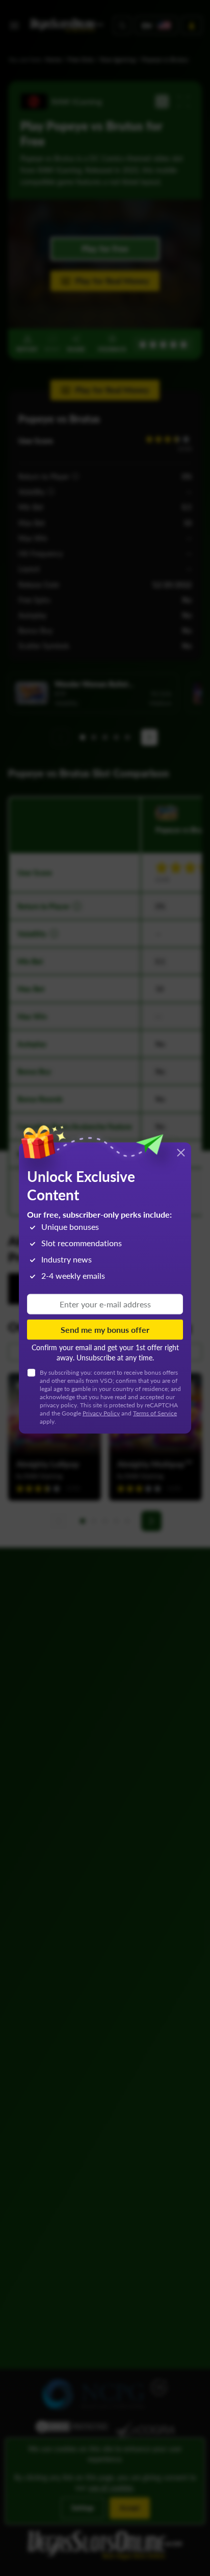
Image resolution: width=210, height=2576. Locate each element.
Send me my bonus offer (105, 1329)
